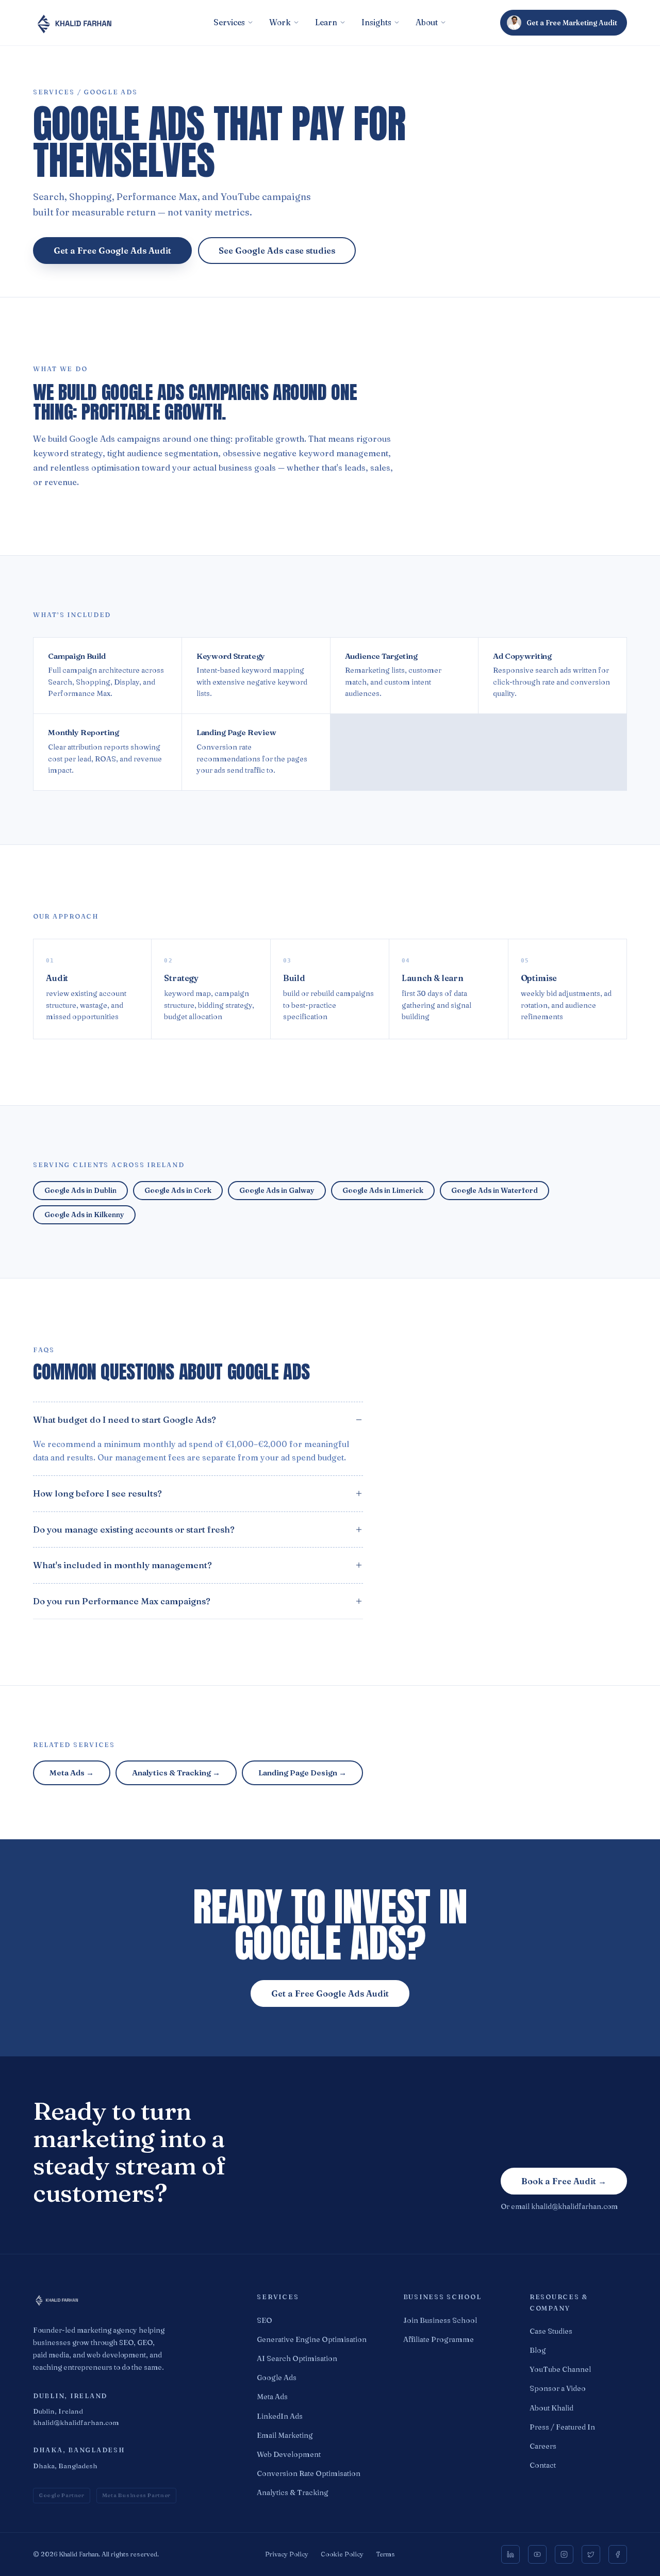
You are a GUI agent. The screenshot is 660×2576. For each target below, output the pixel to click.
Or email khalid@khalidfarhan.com (559, 2206)
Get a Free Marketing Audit (572, 23)
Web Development (289, 2454)
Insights (376, 22)
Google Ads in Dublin (80, 1190)
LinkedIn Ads (280, 2416)
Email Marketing (285, 2435)
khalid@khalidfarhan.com (76, 2422)
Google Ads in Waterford (494, 1190)
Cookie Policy (342, 2554)
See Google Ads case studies (277, 251)
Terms (385, 2554)
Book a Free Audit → (564, 2181)
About (427, 22)
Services (229, 22)
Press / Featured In (562, 2427)
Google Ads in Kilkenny (84, 1215)
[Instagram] (564, 2554)
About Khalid (551, 2408)
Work (280, 22)
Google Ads (277, 2378)
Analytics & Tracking (293, 2492)
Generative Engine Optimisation (312, 2339)
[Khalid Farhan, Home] (130, 2300)
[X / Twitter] (591, 2554)
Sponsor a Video (558, 2388)
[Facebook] (618, 2554)
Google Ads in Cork (178, 1190)
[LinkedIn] (510, 2554)
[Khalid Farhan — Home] (123, 23)
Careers (543, 2446)
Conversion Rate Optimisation (309, 2473)
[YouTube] (537, 2554)
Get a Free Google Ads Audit (112, 251)
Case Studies (551, 2331)
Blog (538, 2350)
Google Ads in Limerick (383, 1190)
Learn (326, 22)
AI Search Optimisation (297, 2358)
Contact (543, 2465)
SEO (265, 2320)
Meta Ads (272, 2397)
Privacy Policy (287, 2554)
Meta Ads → (72, 1773)
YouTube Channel (560, 2369)
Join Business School (440, 2320)
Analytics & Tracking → (176, 1773)
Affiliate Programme (439, 2339)
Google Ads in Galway (277, 1190)
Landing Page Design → (302, 1773)
